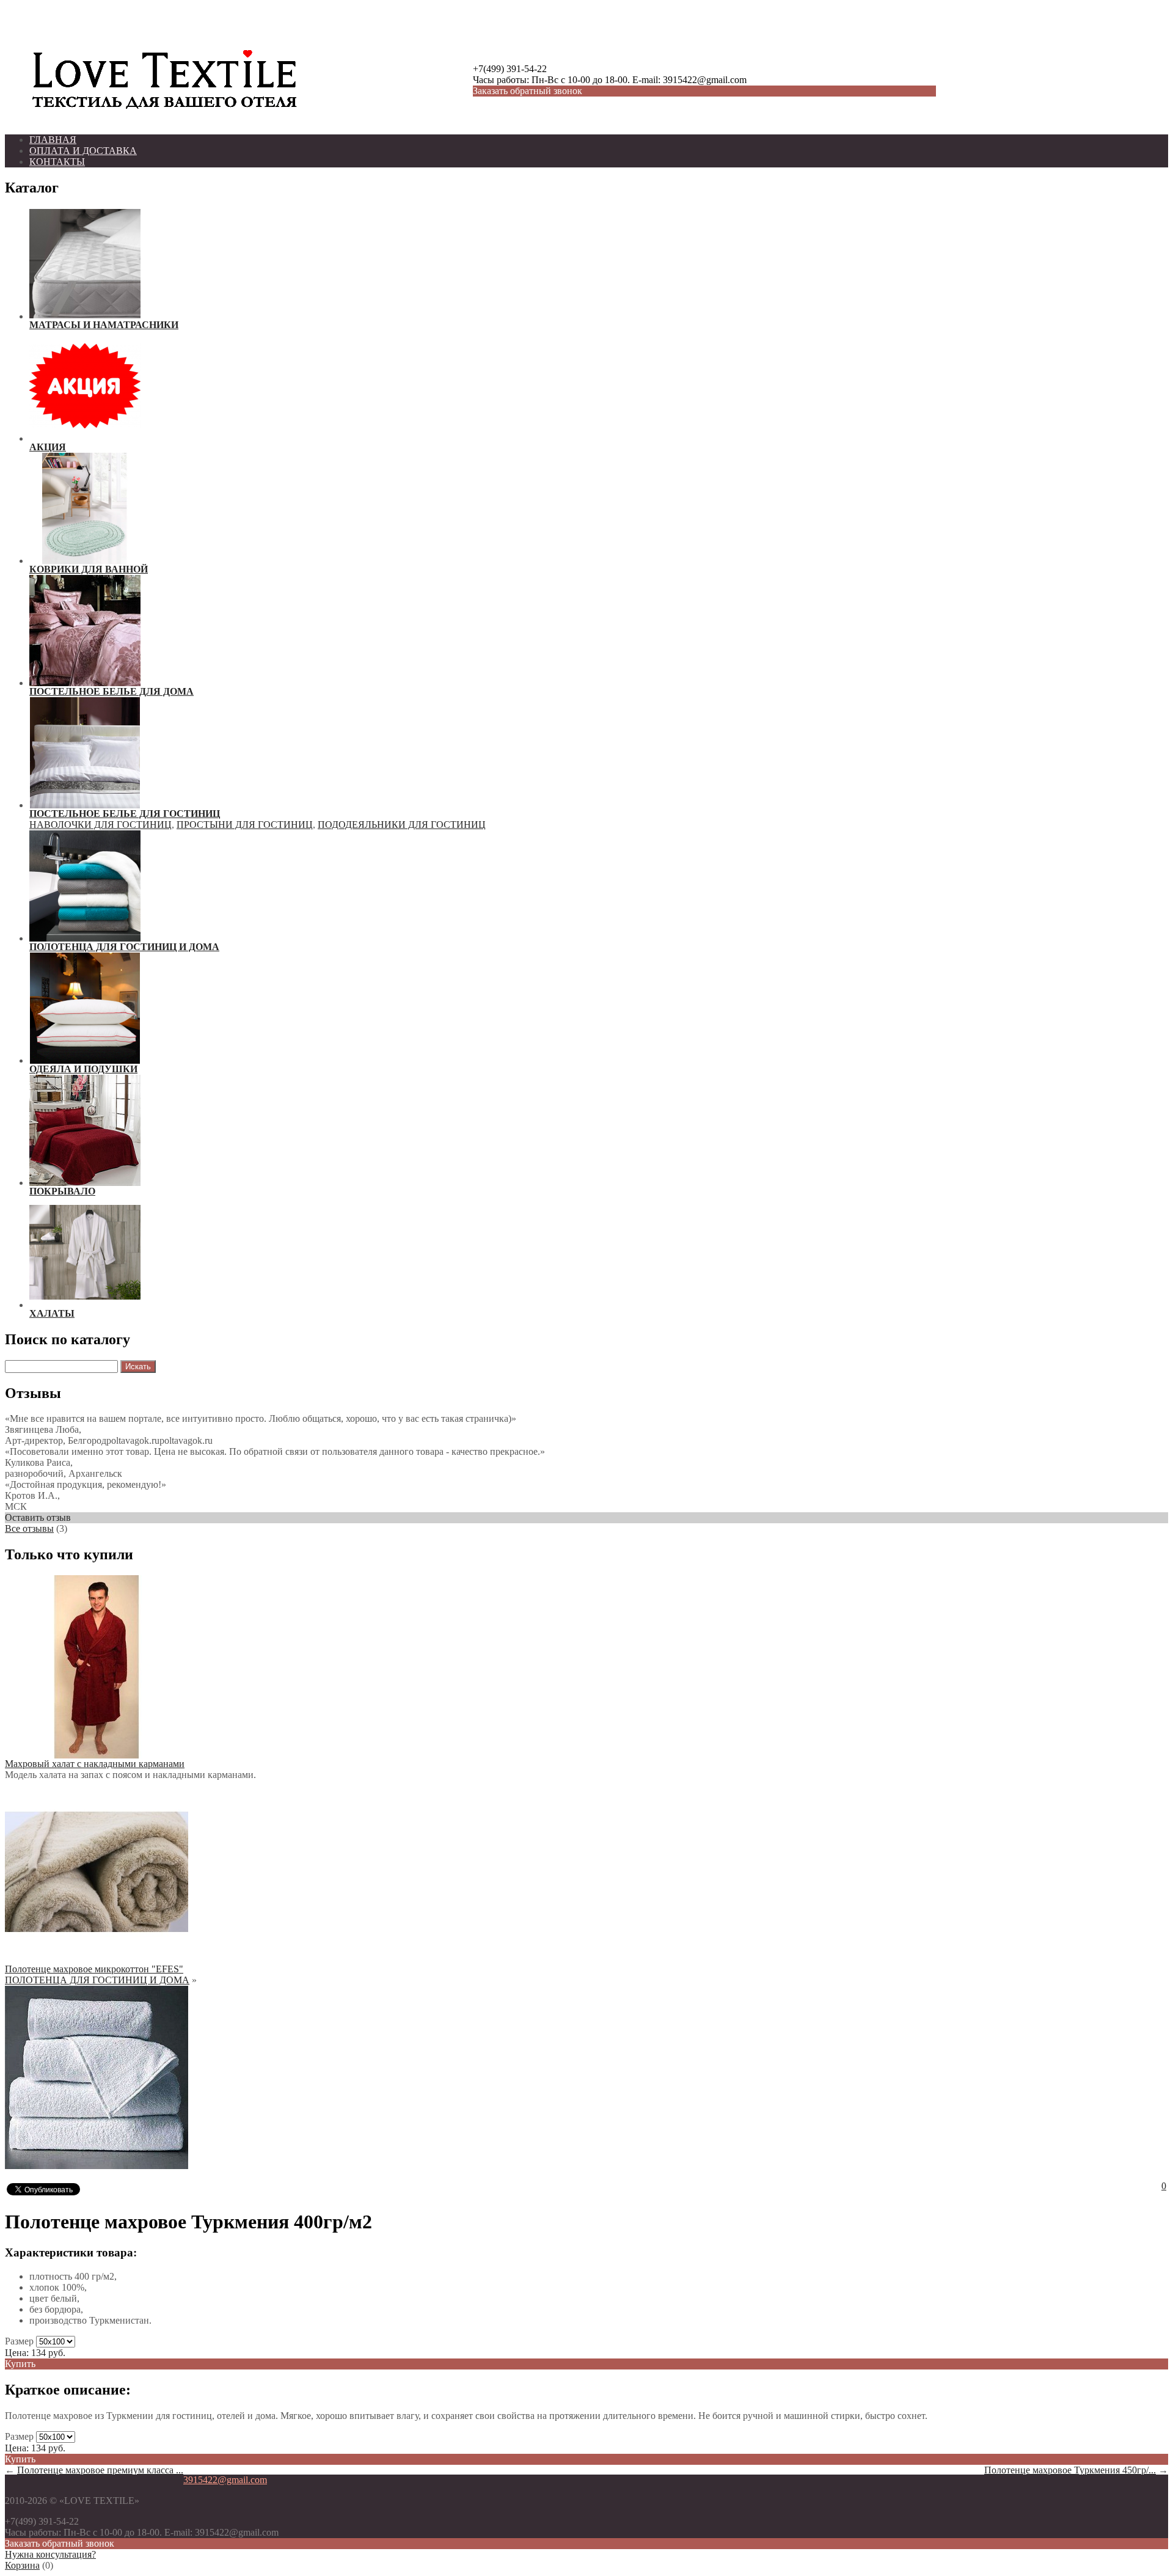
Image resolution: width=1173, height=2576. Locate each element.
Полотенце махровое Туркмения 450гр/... (1070, 2470)
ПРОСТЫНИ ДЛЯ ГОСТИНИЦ (245, 825)
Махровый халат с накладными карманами (95, 1764)
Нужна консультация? (50, 2554)
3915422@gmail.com (225, 2480)
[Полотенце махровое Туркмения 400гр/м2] (97, 2166)
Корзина (22, 2565)
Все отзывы (29, 1528)
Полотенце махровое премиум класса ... (100, 2470)
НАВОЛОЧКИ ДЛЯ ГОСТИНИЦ (100, 825)
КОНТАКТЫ (57, 162)
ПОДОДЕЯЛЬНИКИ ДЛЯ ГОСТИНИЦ (402, 825)
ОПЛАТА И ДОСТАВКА (83, 151)
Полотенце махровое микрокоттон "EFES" (94, 1969)
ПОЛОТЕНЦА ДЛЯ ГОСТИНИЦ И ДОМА (97, 1980)
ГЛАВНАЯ (53, 140)
